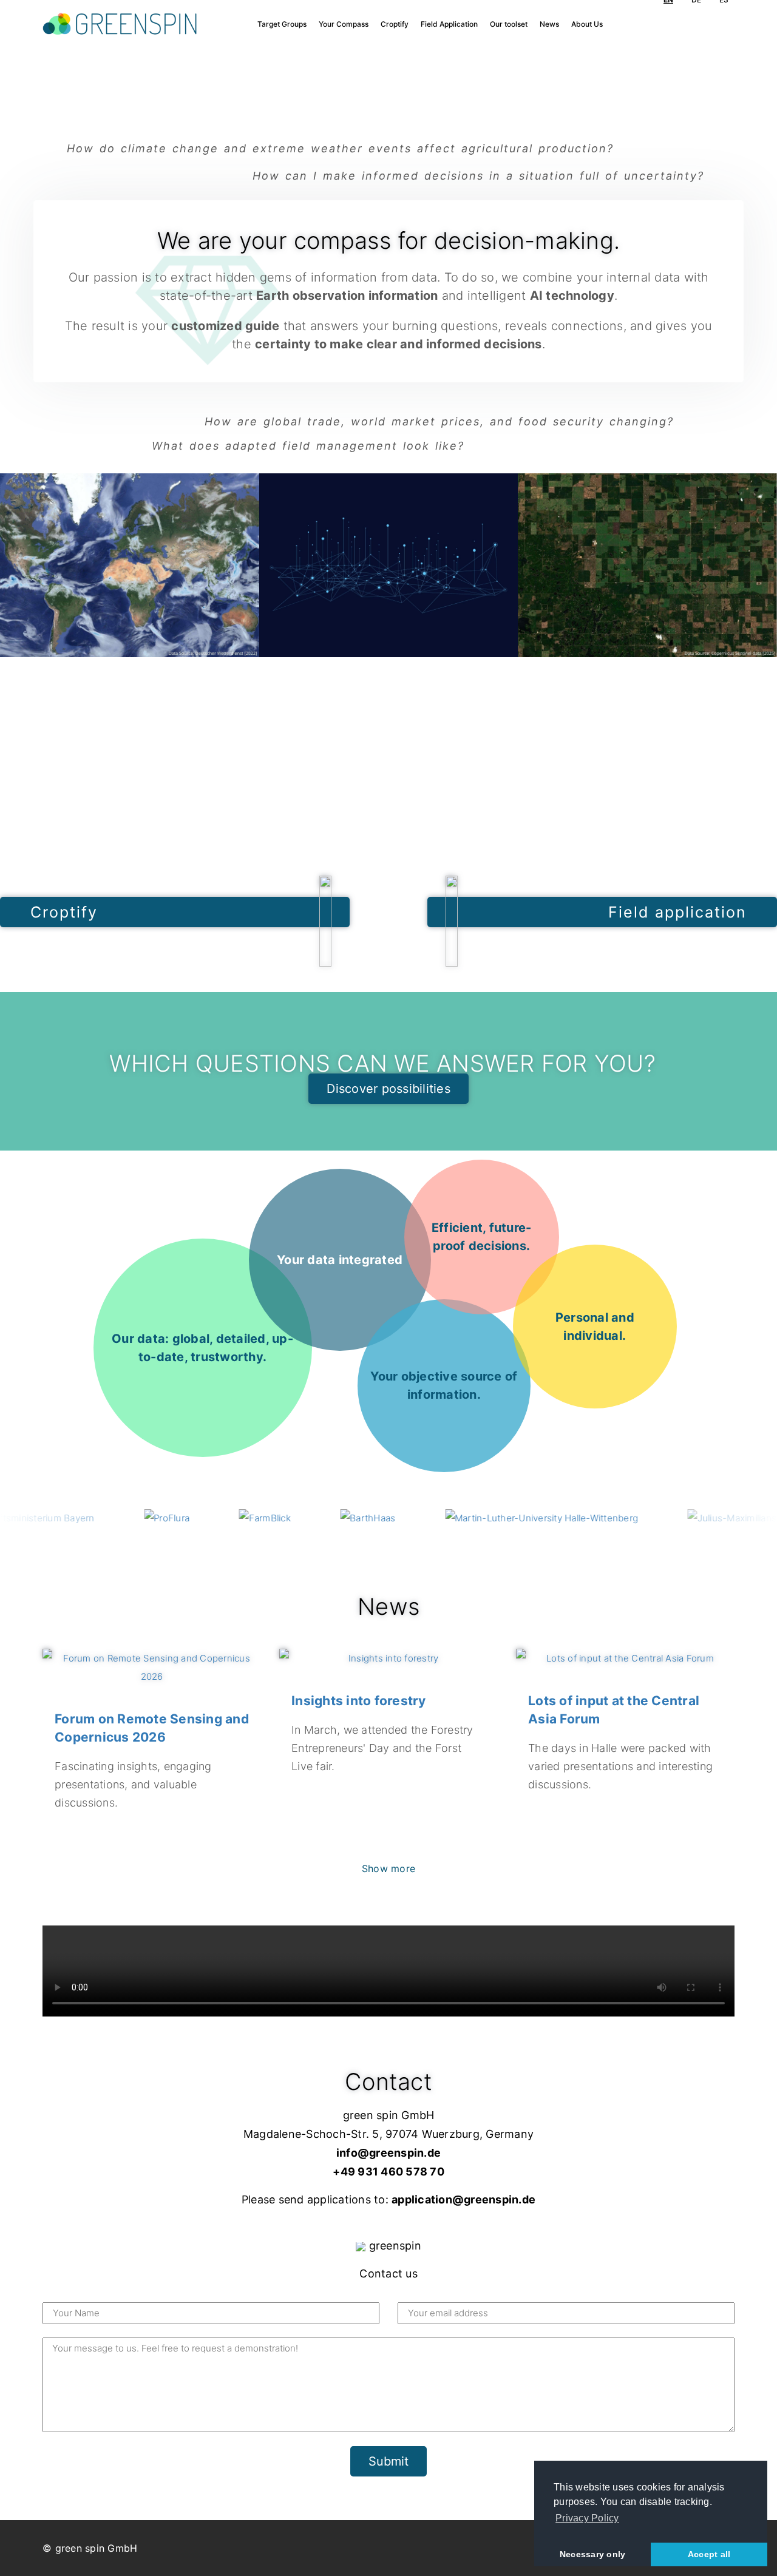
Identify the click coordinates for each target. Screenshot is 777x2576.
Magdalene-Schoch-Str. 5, (314, 2135)
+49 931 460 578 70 (388, 2172)
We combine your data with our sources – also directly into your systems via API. (340, 1260)
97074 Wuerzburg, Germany (460, 2135)
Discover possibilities (388, 1089)
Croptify (395, 24)
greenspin (393, 2246)
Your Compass (344, 24)
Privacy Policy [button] (587, 2518)
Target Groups (282, 24)
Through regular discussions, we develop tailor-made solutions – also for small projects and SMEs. (595, 1327)
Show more (388, 1868)
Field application (677, 912)
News (549, 24)
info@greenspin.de (388, 2153)
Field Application (449, 24)
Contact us (388, 2274)
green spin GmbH (389, 2116)
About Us (587, 24)
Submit (388, 2461)
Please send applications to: (388, 2200)
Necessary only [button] (593, 2554)
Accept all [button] (709, 2554)
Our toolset (509, 24)
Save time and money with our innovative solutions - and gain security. (481, 1237)
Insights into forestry (359, 1700)
